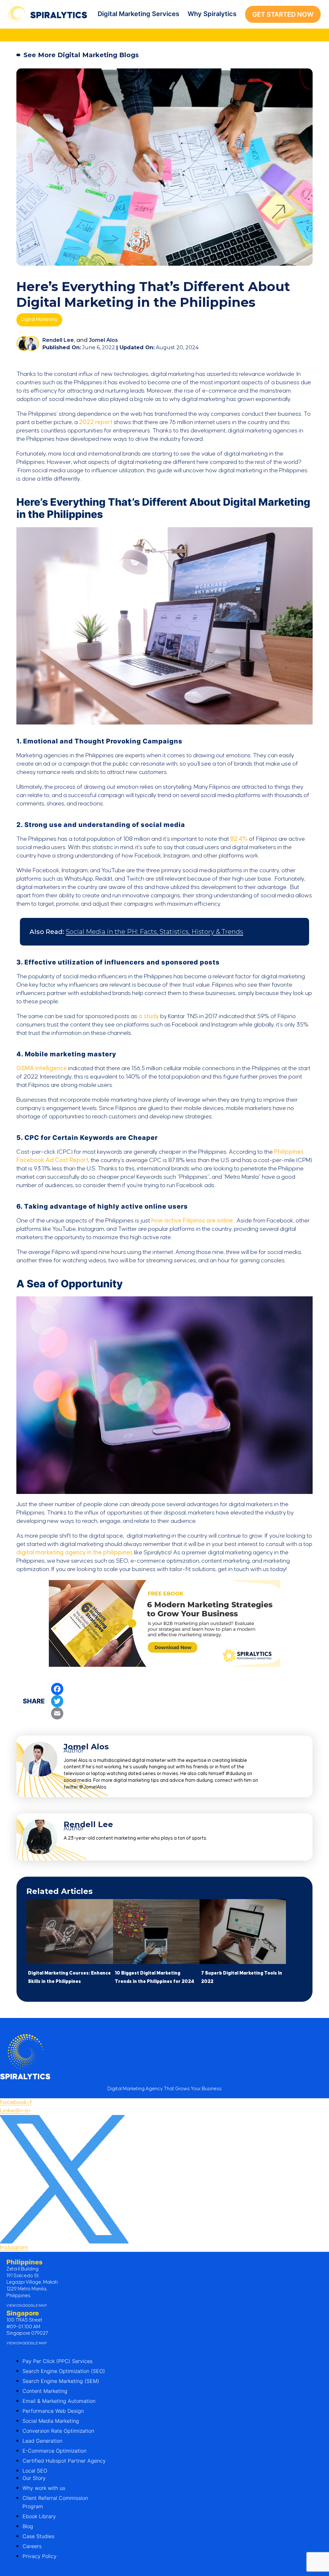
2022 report (96, 422)
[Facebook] (57, 1689)
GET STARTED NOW (283, 14)
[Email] (57, 1713)
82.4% (239, 839)
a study (149, 1016)
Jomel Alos (103, 340)
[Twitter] (57, 1701)
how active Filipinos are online (192, 1221)
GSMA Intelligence (42, 1068)
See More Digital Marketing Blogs (81, 55)
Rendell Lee (58, 340)
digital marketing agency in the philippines (75, 1553)
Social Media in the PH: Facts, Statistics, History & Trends (155, 932)
